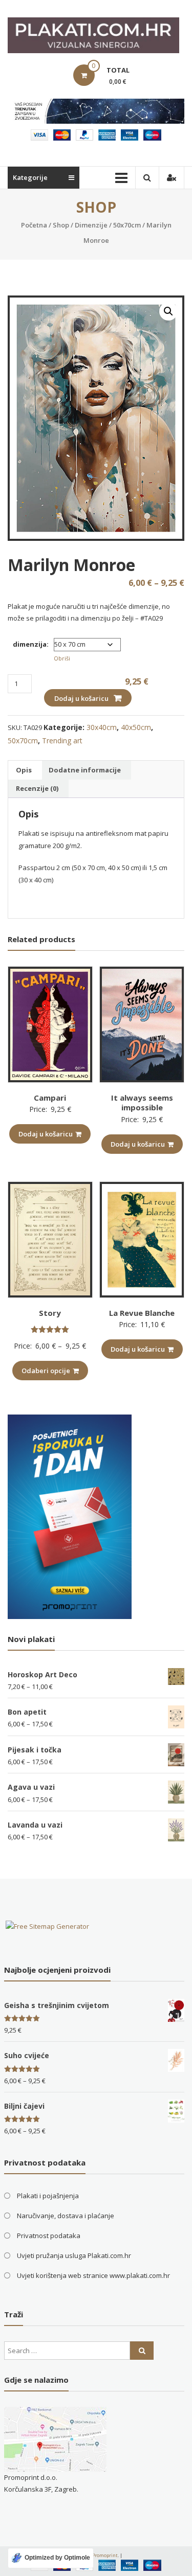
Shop (61, 225)
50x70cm (127, 225)
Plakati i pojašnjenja (48, 2196)
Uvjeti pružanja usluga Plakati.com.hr (74, 2255)
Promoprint (105, 2555)
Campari (50, 1098)
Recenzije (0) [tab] (37, 788)
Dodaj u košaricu (81, 698)
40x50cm (136, 727)
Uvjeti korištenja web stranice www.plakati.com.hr (93, 2275)
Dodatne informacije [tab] (85, 770)
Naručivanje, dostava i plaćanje (66, 2216)
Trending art (62, 740)
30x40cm (102, 727)
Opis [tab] (24, 770)
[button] (168, 311)
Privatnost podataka (49, 2236)
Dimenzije (91, 225)
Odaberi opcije (46, 1371)
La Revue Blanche (142, 1313)
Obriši (62, 658)
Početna (34, 225)
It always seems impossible (142, 1103)
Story (50, 1313)
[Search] (142, 2351)
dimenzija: (31, 644)
